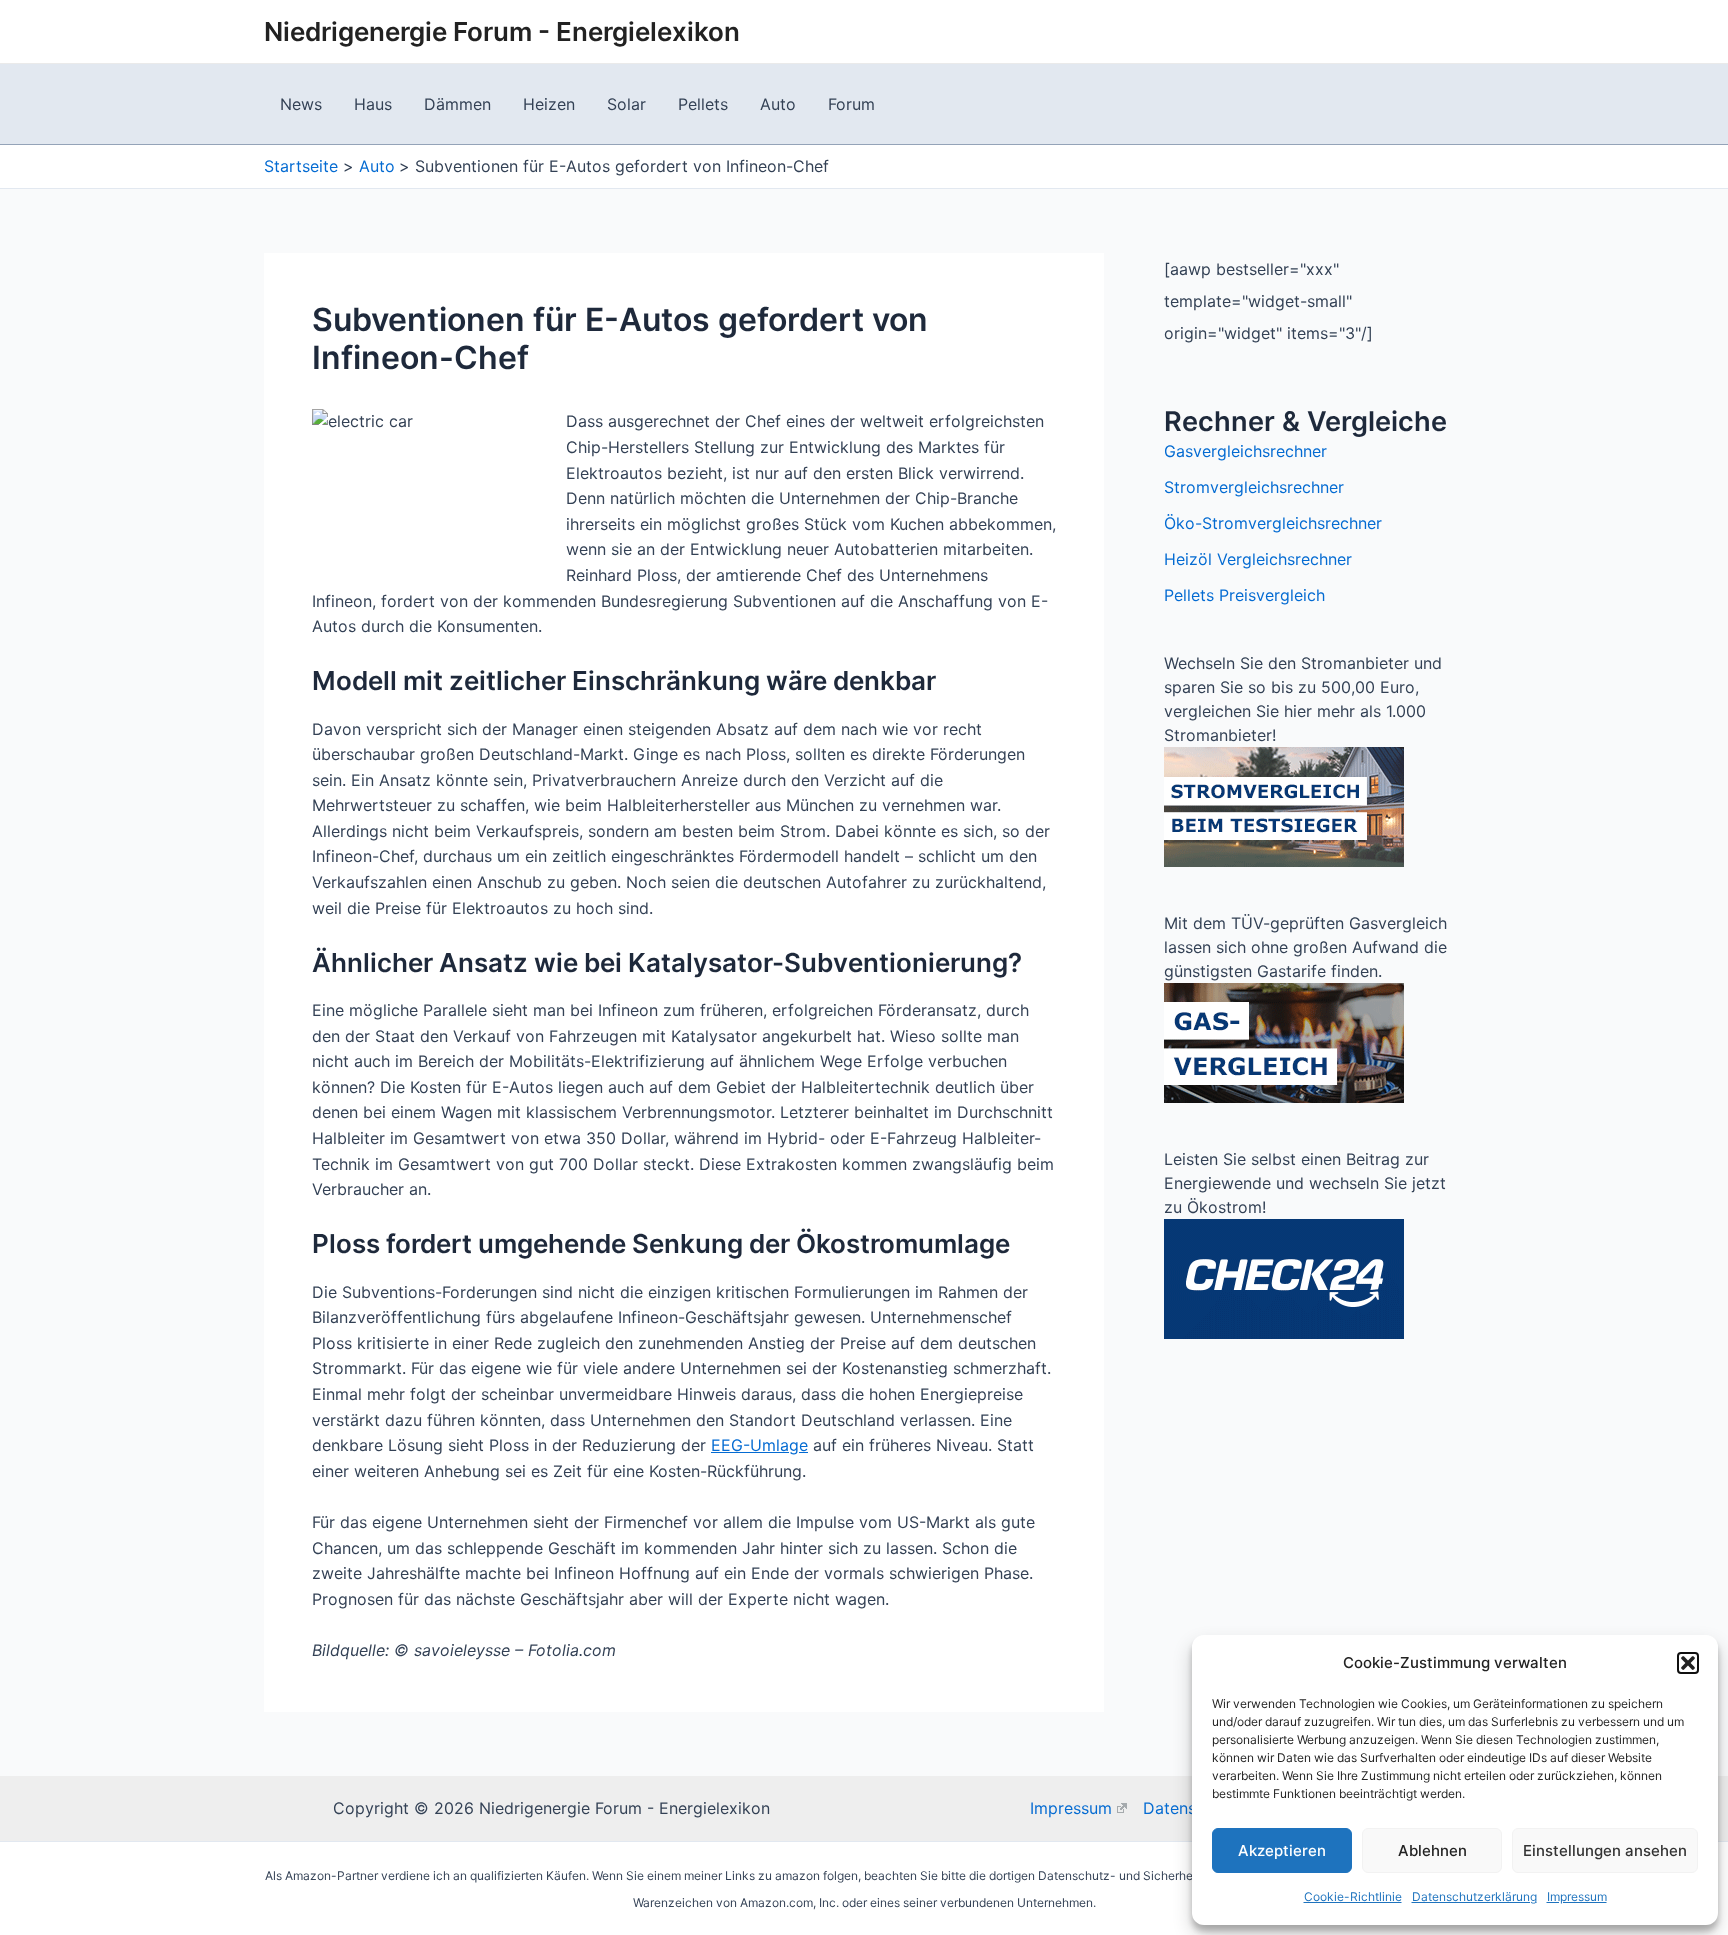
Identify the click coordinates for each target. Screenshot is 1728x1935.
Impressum (1577, 1896)
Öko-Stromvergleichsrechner (1273, 523)
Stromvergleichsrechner (1254, 487)
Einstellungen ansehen (1605, 1850)
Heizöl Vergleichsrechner (1258, 559)
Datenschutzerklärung (1474, 1896)
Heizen (549, 104)
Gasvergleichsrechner (1245, 451)
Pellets (703, 104)
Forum (851, 104)
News (301, 104)
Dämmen (457, 104)
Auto (778, 104)
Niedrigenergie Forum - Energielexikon (502, 31)
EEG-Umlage (759, 1445)
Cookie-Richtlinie (1353, 1896)
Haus (373, 104)
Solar (626, 104)
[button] (1688, 1663)
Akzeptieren (1282, 1850)
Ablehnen (1432, 1850)
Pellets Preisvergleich (1244, 595)
